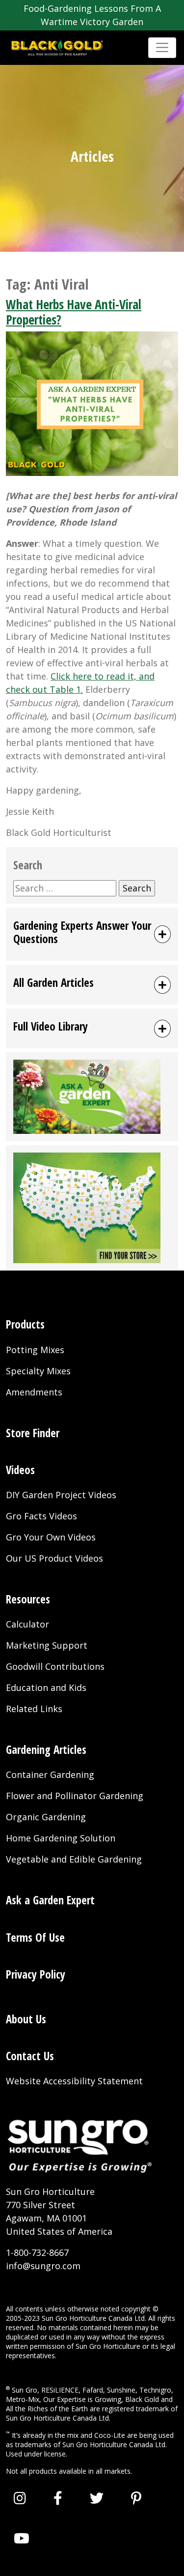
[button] (92, 934)
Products (25, 1324)
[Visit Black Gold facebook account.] (58, 2498)
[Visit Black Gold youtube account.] (22, 2538)
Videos (20, 1470)
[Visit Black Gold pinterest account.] (136, 2498)
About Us (26, 2019)
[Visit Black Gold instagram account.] (20, 2498)
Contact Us (30, 2056)
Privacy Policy (36, 1974)
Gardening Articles (46, 1750)
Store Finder (33, 1433)
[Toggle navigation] (162, 47)
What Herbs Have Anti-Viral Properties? (74, 312)
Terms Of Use (35, 1938)
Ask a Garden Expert (50, 1900)
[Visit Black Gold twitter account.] (97, 2498)
